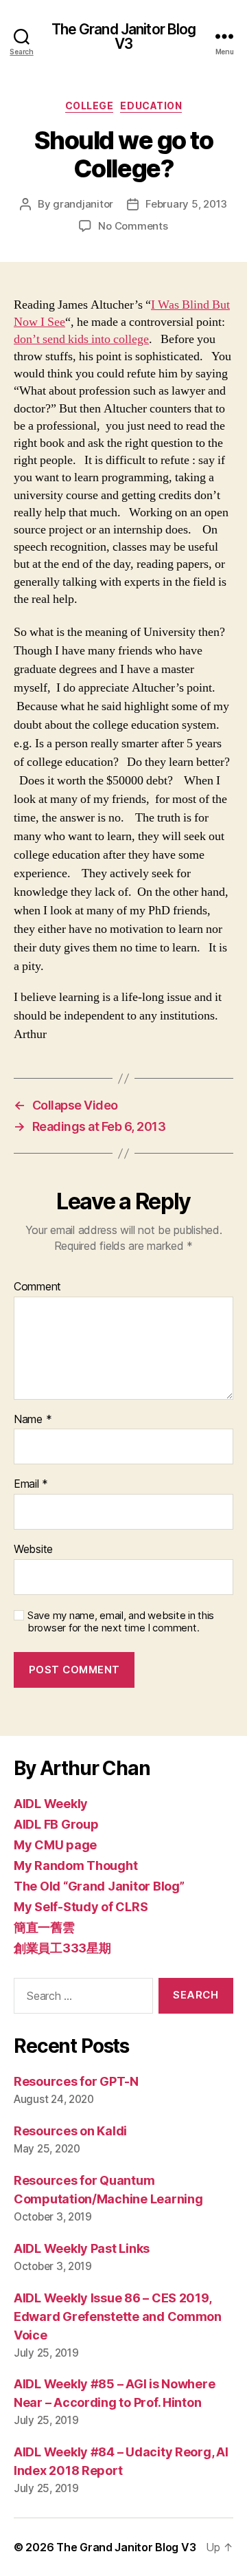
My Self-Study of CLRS (81, 1907)
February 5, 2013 (186, 204)
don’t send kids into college (81, 339)
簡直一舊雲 (44, 1927)
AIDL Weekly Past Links (82, 2248)
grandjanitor (83, 204)
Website (33, 1550)
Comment (37, 1287)
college (90, 106)
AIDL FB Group (56, 1824)
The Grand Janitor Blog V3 (124, 36)
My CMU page (55, 1845)
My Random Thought (75, 1865)
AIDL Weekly (51, 1804)
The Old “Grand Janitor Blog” (99, 1886)
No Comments (133, 226)
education (151, 106)
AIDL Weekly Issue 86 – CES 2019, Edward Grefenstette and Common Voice (118, 2316)
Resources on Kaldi (70, 2131)
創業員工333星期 (62, 1948)
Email (31, 1484)
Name (33, 1420)
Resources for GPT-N (76, 2081)
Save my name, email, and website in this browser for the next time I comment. (121, 1622)
